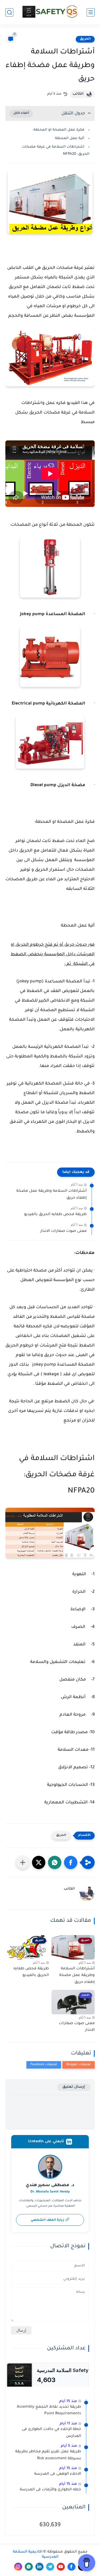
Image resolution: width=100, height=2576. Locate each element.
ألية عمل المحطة (70, 138)
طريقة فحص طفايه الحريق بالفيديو (55, 1215)
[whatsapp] (29, 2567)
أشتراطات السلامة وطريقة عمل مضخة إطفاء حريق (51, 1195)
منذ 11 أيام (68, 2424)
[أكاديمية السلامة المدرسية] (50, 12)
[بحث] (9, 12)
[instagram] (18, 2567)
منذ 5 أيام (69, 2446)
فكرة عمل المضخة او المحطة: (58, 130)
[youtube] (61, 2567)
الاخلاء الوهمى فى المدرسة (58, 2474)
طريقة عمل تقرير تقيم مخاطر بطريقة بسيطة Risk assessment (48, 2455)
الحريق (85, 39)
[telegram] (50, 2567)
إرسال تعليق (74, 2087)
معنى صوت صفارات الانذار (63, 1231)
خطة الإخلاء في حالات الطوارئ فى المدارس (51, 2433)
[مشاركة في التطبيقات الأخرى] (23, 1862)
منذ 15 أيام (68, 2401)
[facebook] (71, 2567)
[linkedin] (39, 2567)
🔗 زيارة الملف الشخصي (50, 2220)
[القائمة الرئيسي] (91, 12)
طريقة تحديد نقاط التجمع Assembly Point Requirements (49, 2411)
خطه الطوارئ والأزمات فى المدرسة (50, 2490)
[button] (71, 1862)
